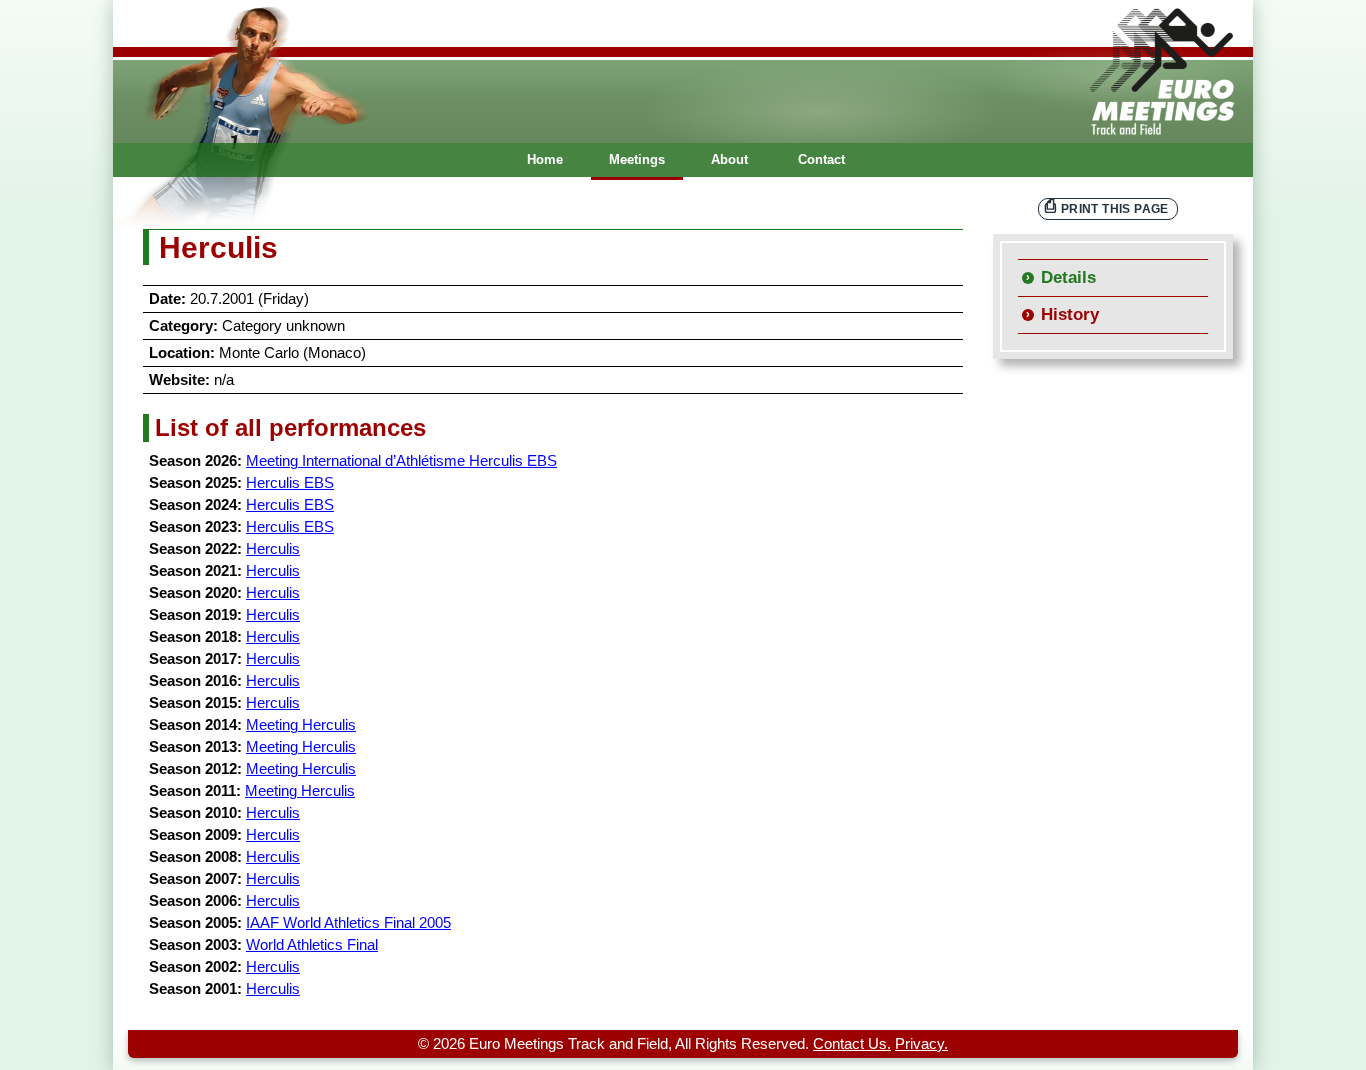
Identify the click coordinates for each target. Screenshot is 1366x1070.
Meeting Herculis (301, 725)
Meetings (637, 159)
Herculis (273, 549)
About (729, 159)
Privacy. (921, 1044)
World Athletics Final (312, 945)
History (1070, 314)
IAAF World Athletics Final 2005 (348, 923)
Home (545, 159)
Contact (821, 159)
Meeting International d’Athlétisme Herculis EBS (401, 461)
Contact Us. (852, 1044)
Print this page (1115, 208)
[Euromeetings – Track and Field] (683, 71)
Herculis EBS (290, 483)
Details (1068, 277)
